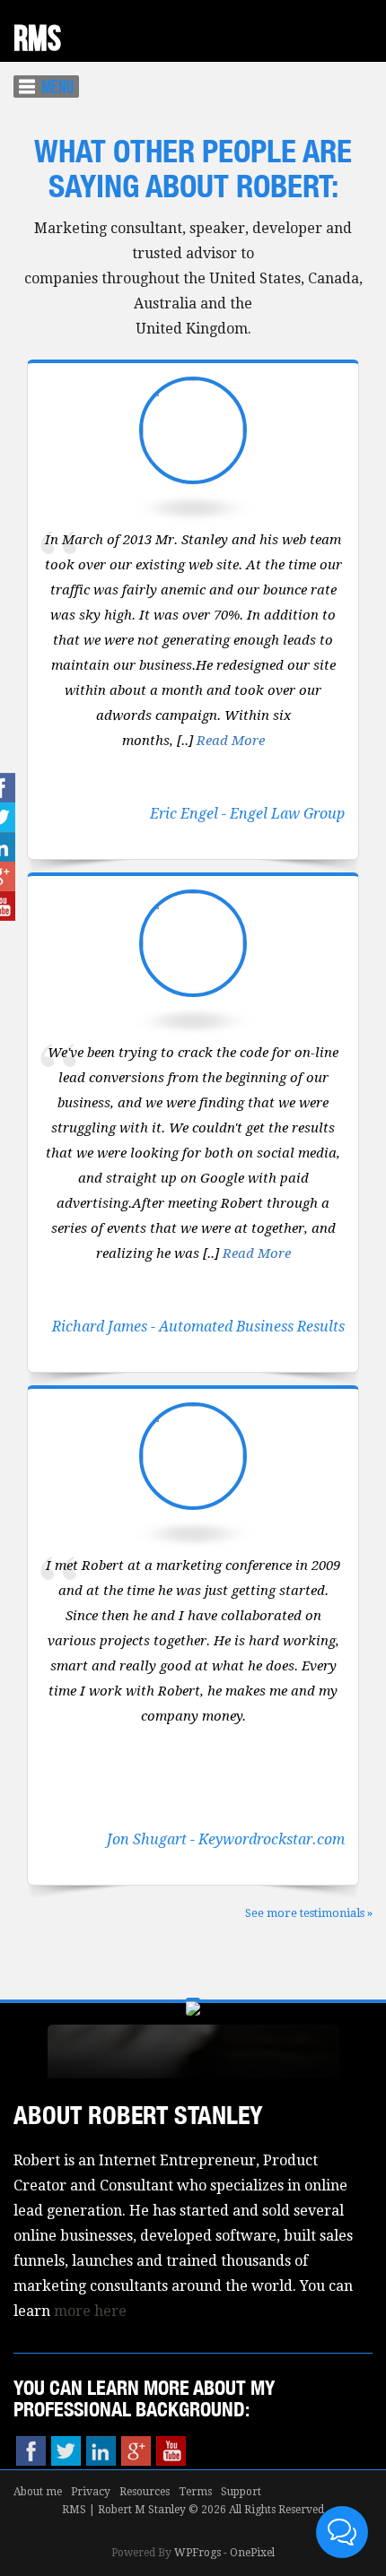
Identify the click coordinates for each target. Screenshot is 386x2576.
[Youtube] (171, 2451)
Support (241, 2492)
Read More (231, 741)
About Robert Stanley (138, 2115)
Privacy (91, 2492)
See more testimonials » (309, 1913)
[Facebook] (31, 2451)
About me (38, 2492)
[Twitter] (66, 2451)
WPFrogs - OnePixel (224, 2553)
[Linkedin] (101, 2451)
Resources (145, 2492)
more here (90, 2311)
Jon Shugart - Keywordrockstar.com (226, 1839)
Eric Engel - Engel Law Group (247, 814)
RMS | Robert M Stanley (124, 2510)
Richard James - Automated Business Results (198, 1327)
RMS (37, 39)
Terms (195, 2492)
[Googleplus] (136, 2451)
